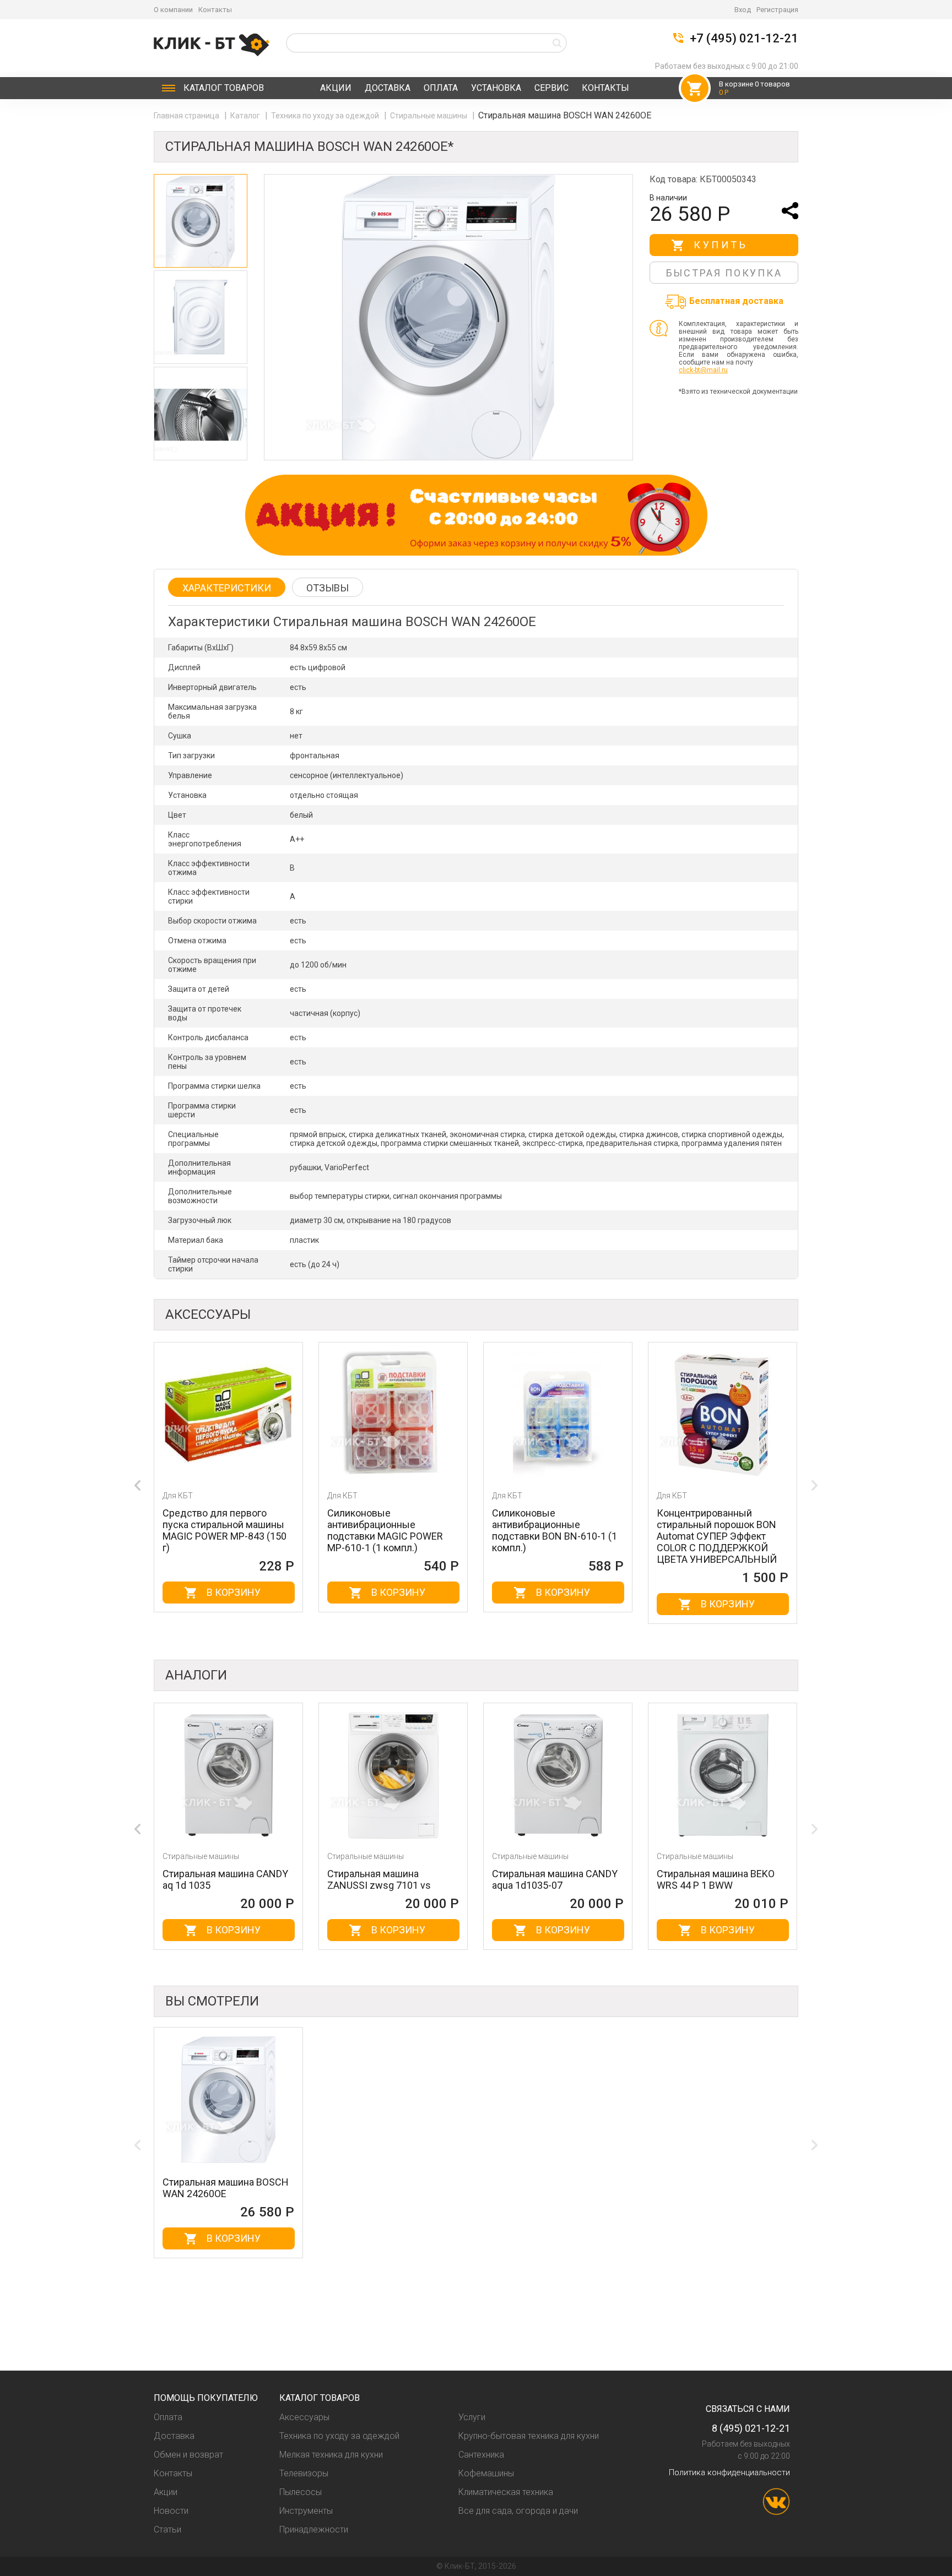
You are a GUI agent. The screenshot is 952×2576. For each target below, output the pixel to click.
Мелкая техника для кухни (331, 2455)
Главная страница (187, 116)
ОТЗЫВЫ (328, 588)
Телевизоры (304, 2473)
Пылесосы (301, 2492)
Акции (336, 88)
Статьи (167, 2529)
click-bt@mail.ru (703, 370)
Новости (171, 2511)
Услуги (472, 2417)
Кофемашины (486, 2473)
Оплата (441, 88)
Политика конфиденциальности (729, 2472)
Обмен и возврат (188, 2455)
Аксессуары (304, 2417)
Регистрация (777, 10)
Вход (743, 10)
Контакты (215, 10)
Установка (496, 88)
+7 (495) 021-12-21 (744, 39)
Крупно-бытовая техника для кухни (529, 2436)
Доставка (388, 88)
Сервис (551, 88)
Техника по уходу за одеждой (326, 116)
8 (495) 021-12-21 (751, 2428)
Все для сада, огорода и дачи (518, 2511)
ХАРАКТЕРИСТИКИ (227, 588)
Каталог (224, 88)
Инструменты (306, 2511)
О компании (173, 10)
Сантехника (481, 2455)
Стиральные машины (429, 116)
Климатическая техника (506, 2492)
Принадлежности (314, 2529)
